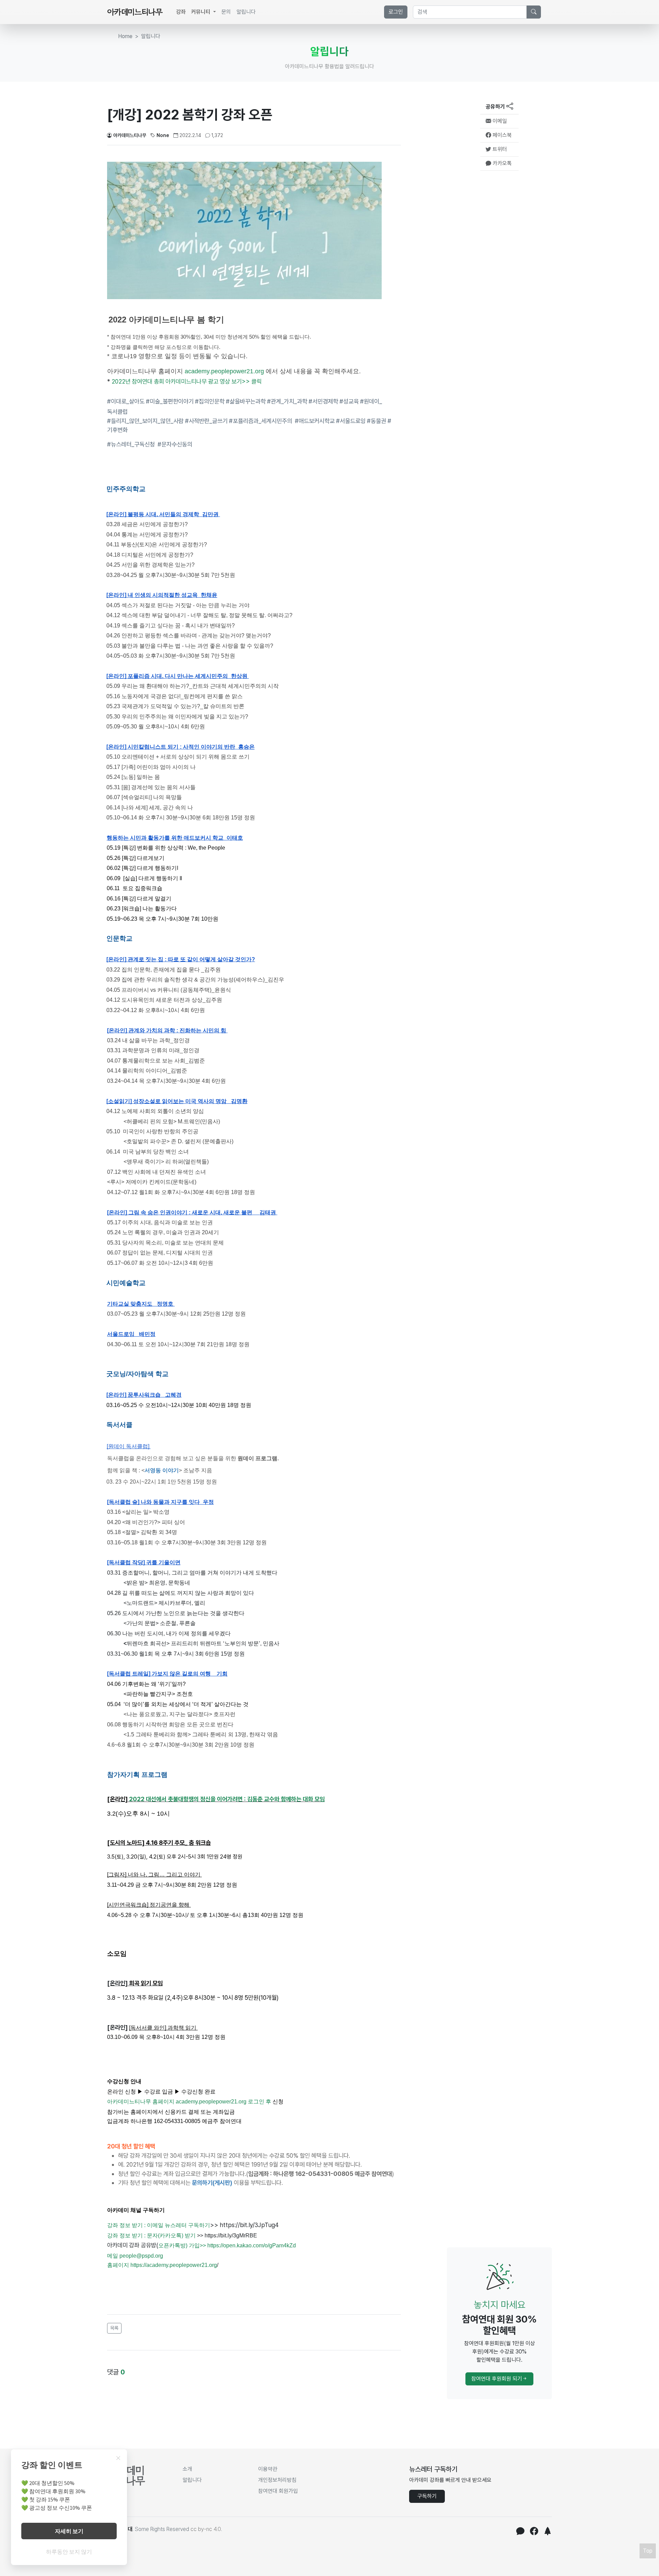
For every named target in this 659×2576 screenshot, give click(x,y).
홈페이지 (118, 2265)
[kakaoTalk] (520, 2532)
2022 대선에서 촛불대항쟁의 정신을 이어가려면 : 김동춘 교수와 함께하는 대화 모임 (227, 1799)
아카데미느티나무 (130, 135)
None (163, 135)
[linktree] (548, 2532)
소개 (187, 2469)
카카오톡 (501, 163)
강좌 (181, 12)
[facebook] (534, 2532)
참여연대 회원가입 (278, 2491)
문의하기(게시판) (212, 2183)
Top (648, 2551)
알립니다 (246, 12)
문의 (226, 12)
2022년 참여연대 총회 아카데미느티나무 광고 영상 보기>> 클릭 (187, 381)
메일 (113, 2256)
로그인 (396, 12)
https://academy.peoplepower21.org (174, 2265)
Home (125, 36)
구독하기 (427, 2496)
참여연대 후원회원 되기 (497, 2379)
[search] (534, 12)
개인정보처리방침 (277, 2480)
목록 (114, 2328)
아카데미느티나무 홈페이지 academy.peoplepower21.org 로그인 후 (189, 2102)
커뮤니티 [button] (201, 12)
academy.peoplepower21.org (224, 371)
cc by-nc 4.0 (206, 2529)
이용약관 (268, 2469)
